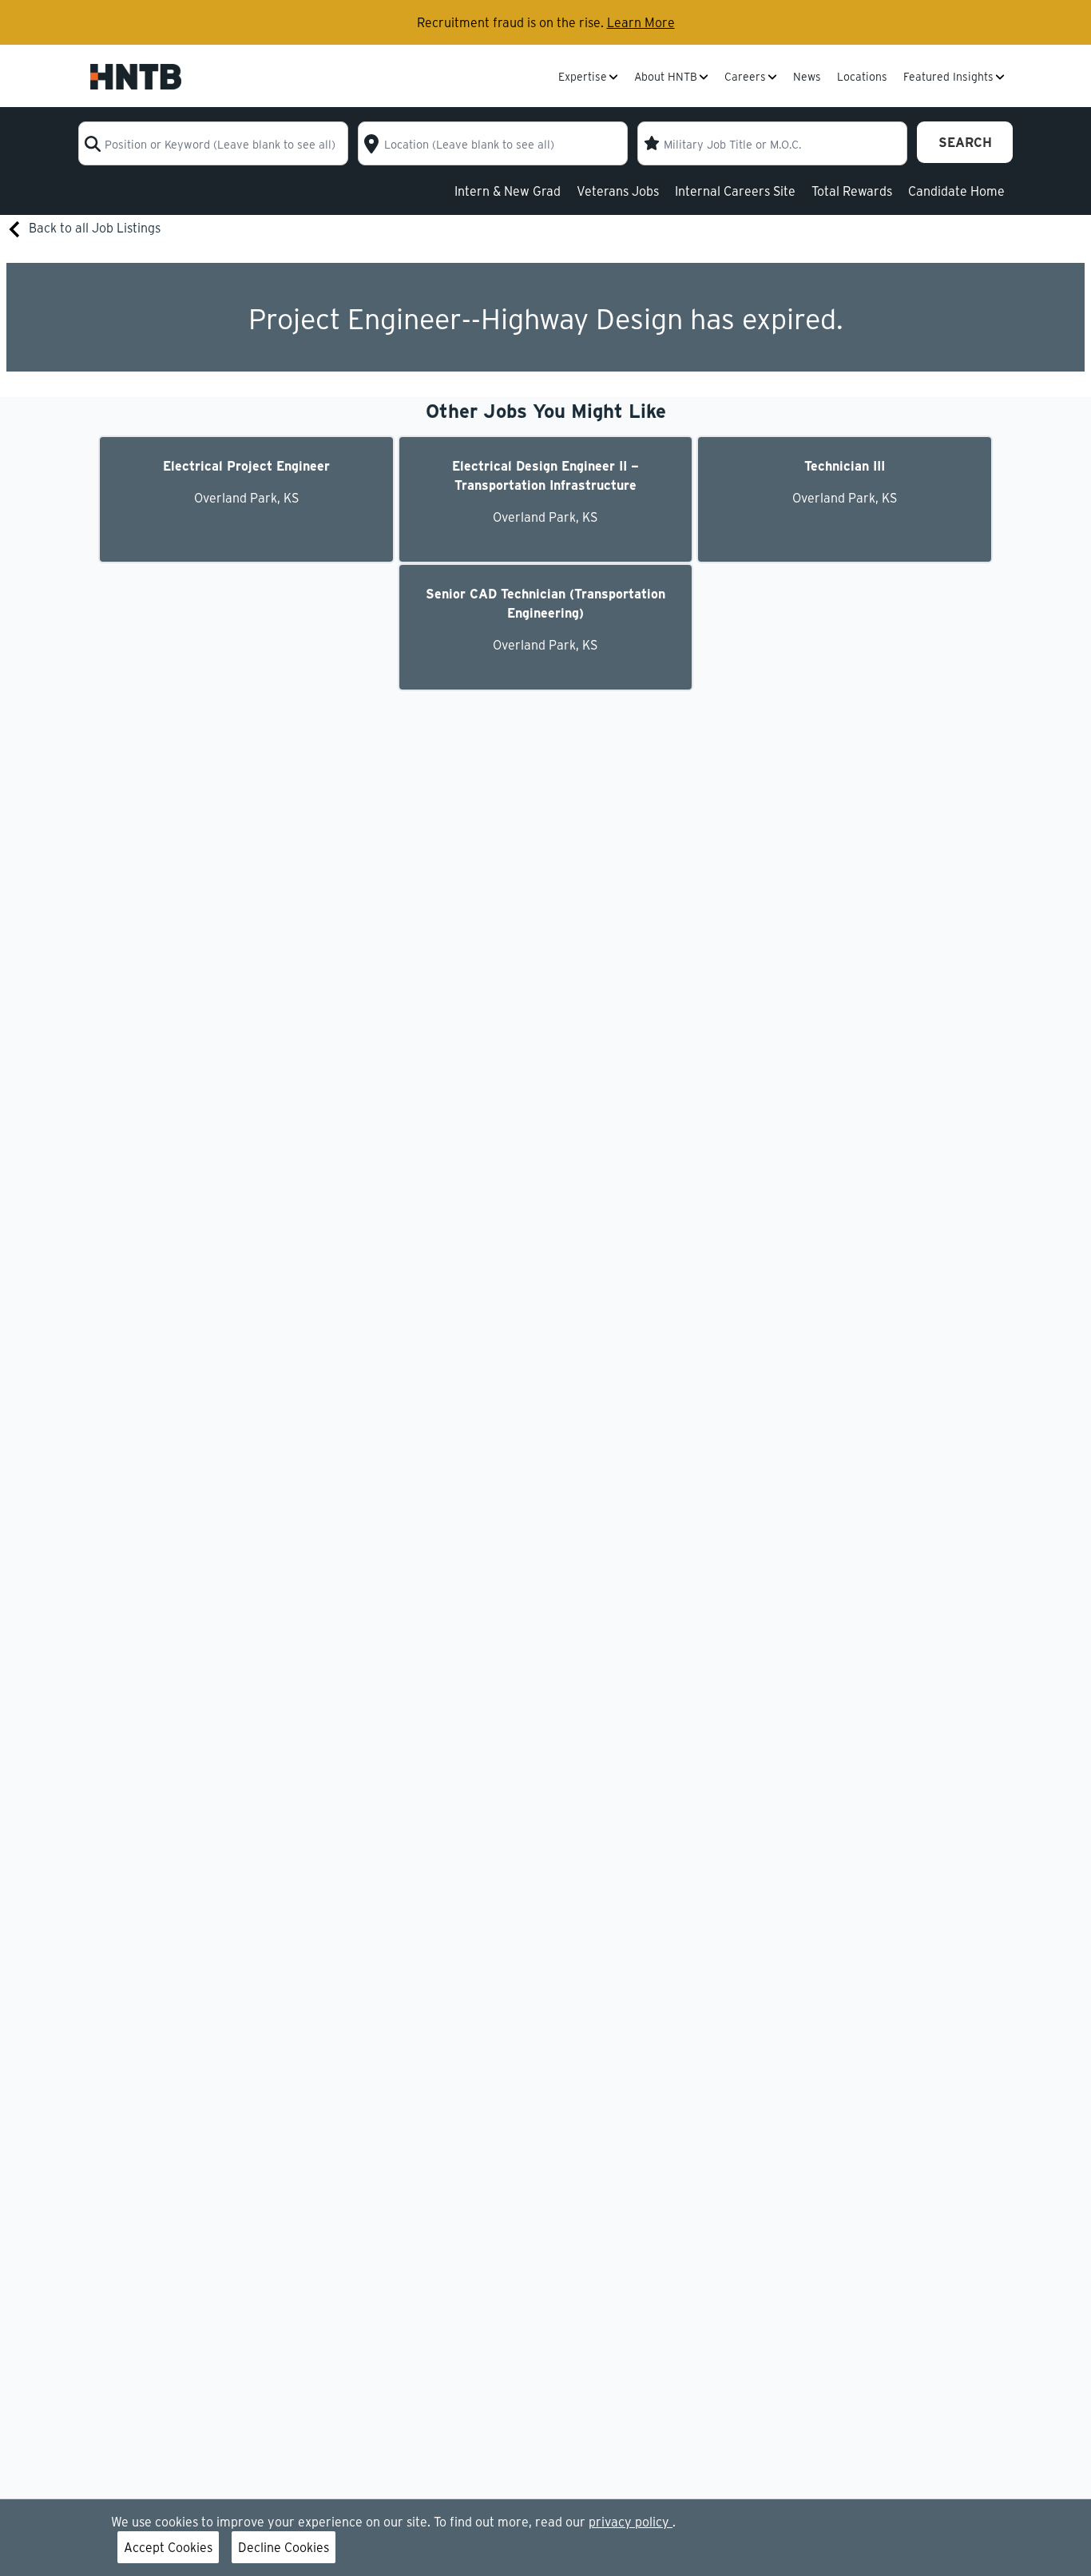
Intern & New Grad (508, 191)
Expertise (583, 78)
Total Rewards (852, 191)
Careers (745, 78)
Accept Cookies (168, 2547)
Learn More (641, 22)
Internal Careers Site (735, 191)
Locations (862, 78)
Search (965, 142)
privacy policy (631, 2521)
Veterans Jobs (618, 191)
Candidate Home (956, 191)
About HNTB (666, 78)
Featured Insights (948, 78)
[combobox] (213, 143)
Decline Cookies (284, 2547)
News (807, 78)
